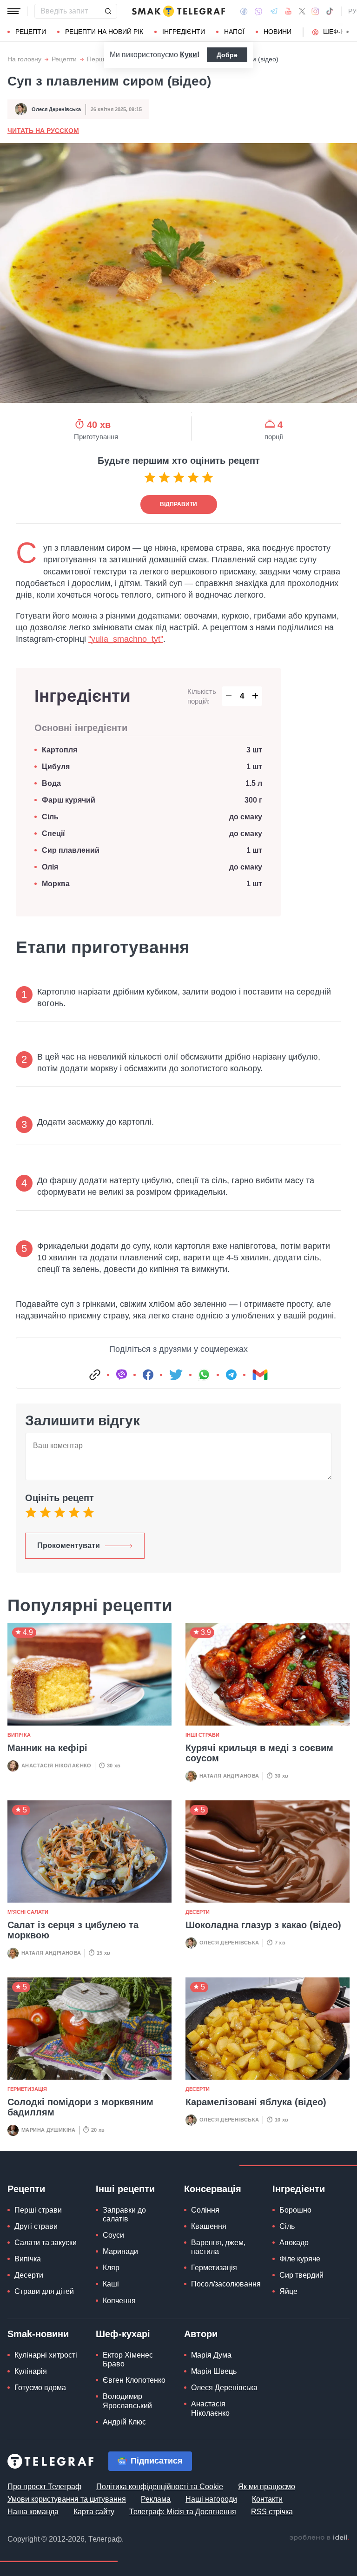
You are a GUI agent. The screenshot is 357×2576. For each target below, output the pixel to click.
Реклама (156, 2499)
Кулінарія (31, 2371)
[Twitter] (302, 11)
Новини (278, 32)
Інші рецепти (125, 2189)
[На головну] (178, 11)
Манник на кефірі (47, 1748)
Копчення (119, 2301)
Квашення (209, 2226)
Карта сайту (94, 2512)
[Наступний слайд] (348, 32)
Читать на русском (43, 131)
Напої (234, 32)
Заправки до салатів (124, 2214)
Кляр (111, 2268)
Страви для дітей (44, 2291)
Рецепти (31, 32)
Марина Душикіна (49, 2130)
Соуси (113, 2235)
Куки (188, 55)
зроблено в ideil (319, 2538)
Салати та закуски (46, 2243)
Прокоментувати (69, 1545)
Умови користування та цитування (67, 2499)
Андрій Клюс (124, 2422)
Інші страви (202, 1735)
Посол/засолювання (226, 2284)
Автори (201, 2334)
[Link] (95, 1375)
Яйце (288, 2291)
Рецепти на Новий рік (104, 32)
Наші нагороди (211, 2499)
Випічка (19, 1735)
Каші (111, 2284)
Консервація (213, 2189)
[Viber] (258, 11)
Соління (205, 2210)
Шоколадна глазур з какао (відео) (263, 1925)
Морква (56, 884)
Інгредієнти (184, 32)
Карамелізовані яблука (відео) (256, 2102)
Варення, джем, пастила (218, 2247)
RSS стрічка (272, 2512)
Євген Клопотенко (134, 2380)
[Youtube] (288, 11)
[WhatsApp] (204, 1375)
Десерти (198, 1912)
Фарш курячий (69, 800)
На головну (24, 59)
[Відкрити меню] (14, 11)
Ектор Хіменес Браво (128, 2359)
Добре (227, 55)
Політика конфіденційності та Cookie (160, 2487)
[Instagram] (315, 11)
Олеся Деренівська (56, 109)
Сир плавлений (71, 850)
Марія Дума (211, 2355)
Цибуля (56, 767)
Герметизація (27, 2089)
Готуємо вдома (40, 2388)
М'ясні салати (28, 1912)
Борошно (295, 2210)
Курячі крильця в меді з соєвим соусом (259, 1753)
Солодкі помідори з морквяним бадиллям (80, 2107)
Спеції (53, 833)
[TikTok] (330, 11)
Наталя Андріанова (229, 1776)
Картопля (59, 750)
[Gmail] (260, 1375)
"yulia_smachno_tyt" (126, 639)
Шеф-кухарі (123, 2334)
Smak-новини (38, 2334)
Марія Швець (214, 2371)
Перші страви (38, 2210)
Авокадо (294, 2243)
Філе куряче (300, 2259)
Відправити (178, 504)
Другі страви (36, 2226)
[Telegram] (274, 11)
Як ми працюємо (267, 2487)
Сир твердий (301, 2275)
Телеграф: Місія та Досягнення (183, 2512)
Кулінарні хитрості (46, 2355)
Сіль (50, 817)
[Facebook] (244, 11)
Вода (53, 783)
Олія (50, 867)
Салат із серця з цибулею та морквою (73, 1930)
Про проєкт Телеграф (44, 2487)
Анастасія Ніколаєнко (56, 1766)
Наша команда (33, 2512)
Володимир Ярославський (127, 2401)
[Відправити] (108, 11)
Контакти (267, 2499)
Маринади (120, 2251)
